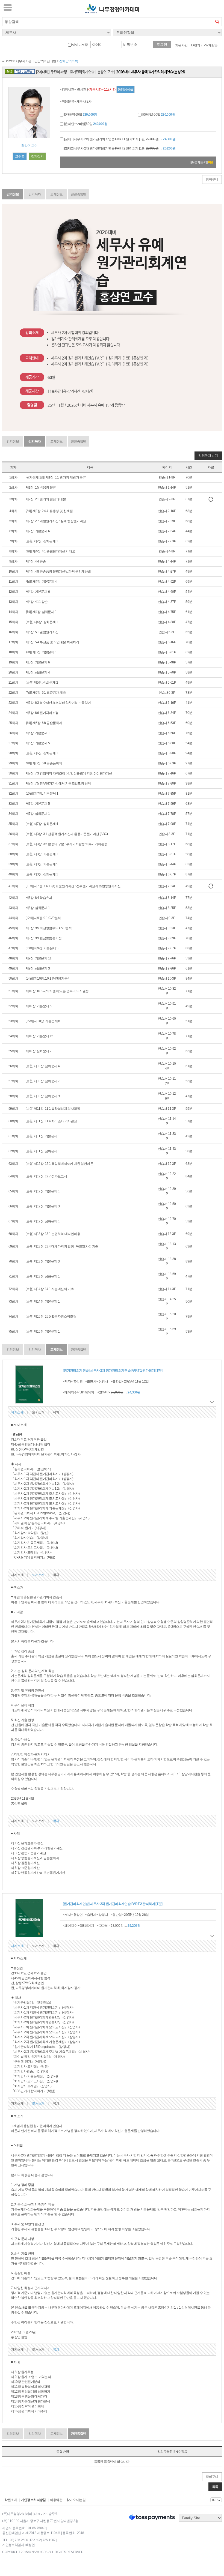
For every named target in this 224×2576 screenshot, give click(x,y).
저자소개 (17, 1412)
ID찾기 (196, 45)
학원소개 (11, 2500)
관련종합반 (79, 194)
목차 (56, 1412)
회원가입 (181, 45)
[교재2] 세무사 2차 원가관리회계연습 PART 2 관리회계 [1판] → (119, 148)
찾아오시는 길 (76, 2500)
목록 (215, 2487)
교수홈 (20, 156)
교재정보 (57, 194)
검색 (217, 22)
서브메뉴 (8, 7)
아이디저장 (80, 45)
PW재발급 (211, 45)
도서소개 (38, 1412)
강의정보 (13, 194)
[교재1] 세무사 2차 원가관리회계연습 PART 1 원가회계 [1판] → (119, 139)
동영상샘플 (126, 89)
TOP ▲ (216, 2500)
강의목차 (35, 194)
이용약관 (56, 2500)
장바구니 (212, 179)
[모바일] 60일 (158, 115)
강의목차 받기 (208, 456)
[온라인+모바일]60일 (85, 124)
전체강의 (37, 156)
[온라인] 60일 (80, 115)
